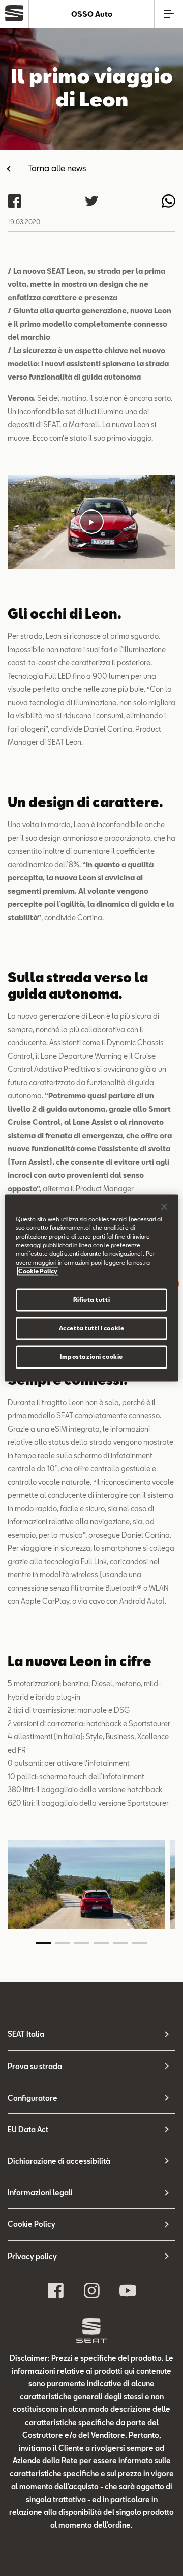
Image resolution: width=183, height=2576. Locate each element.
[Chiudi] (164, 1206)
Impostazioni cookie (91, 1357)
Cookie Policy (32, 2224)
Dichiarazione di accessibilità (59, 2161)
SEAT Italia (26, 2034)
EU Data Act (28, 2129)
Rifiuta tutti (91, 1300)
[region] (91, 1288)
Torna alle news (57, 168)
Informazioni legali (40, 2193)
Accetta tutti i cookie (92, 1329)
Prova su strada (35, 2066)
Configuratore (33, 2098)
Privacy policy (32, 2256)
